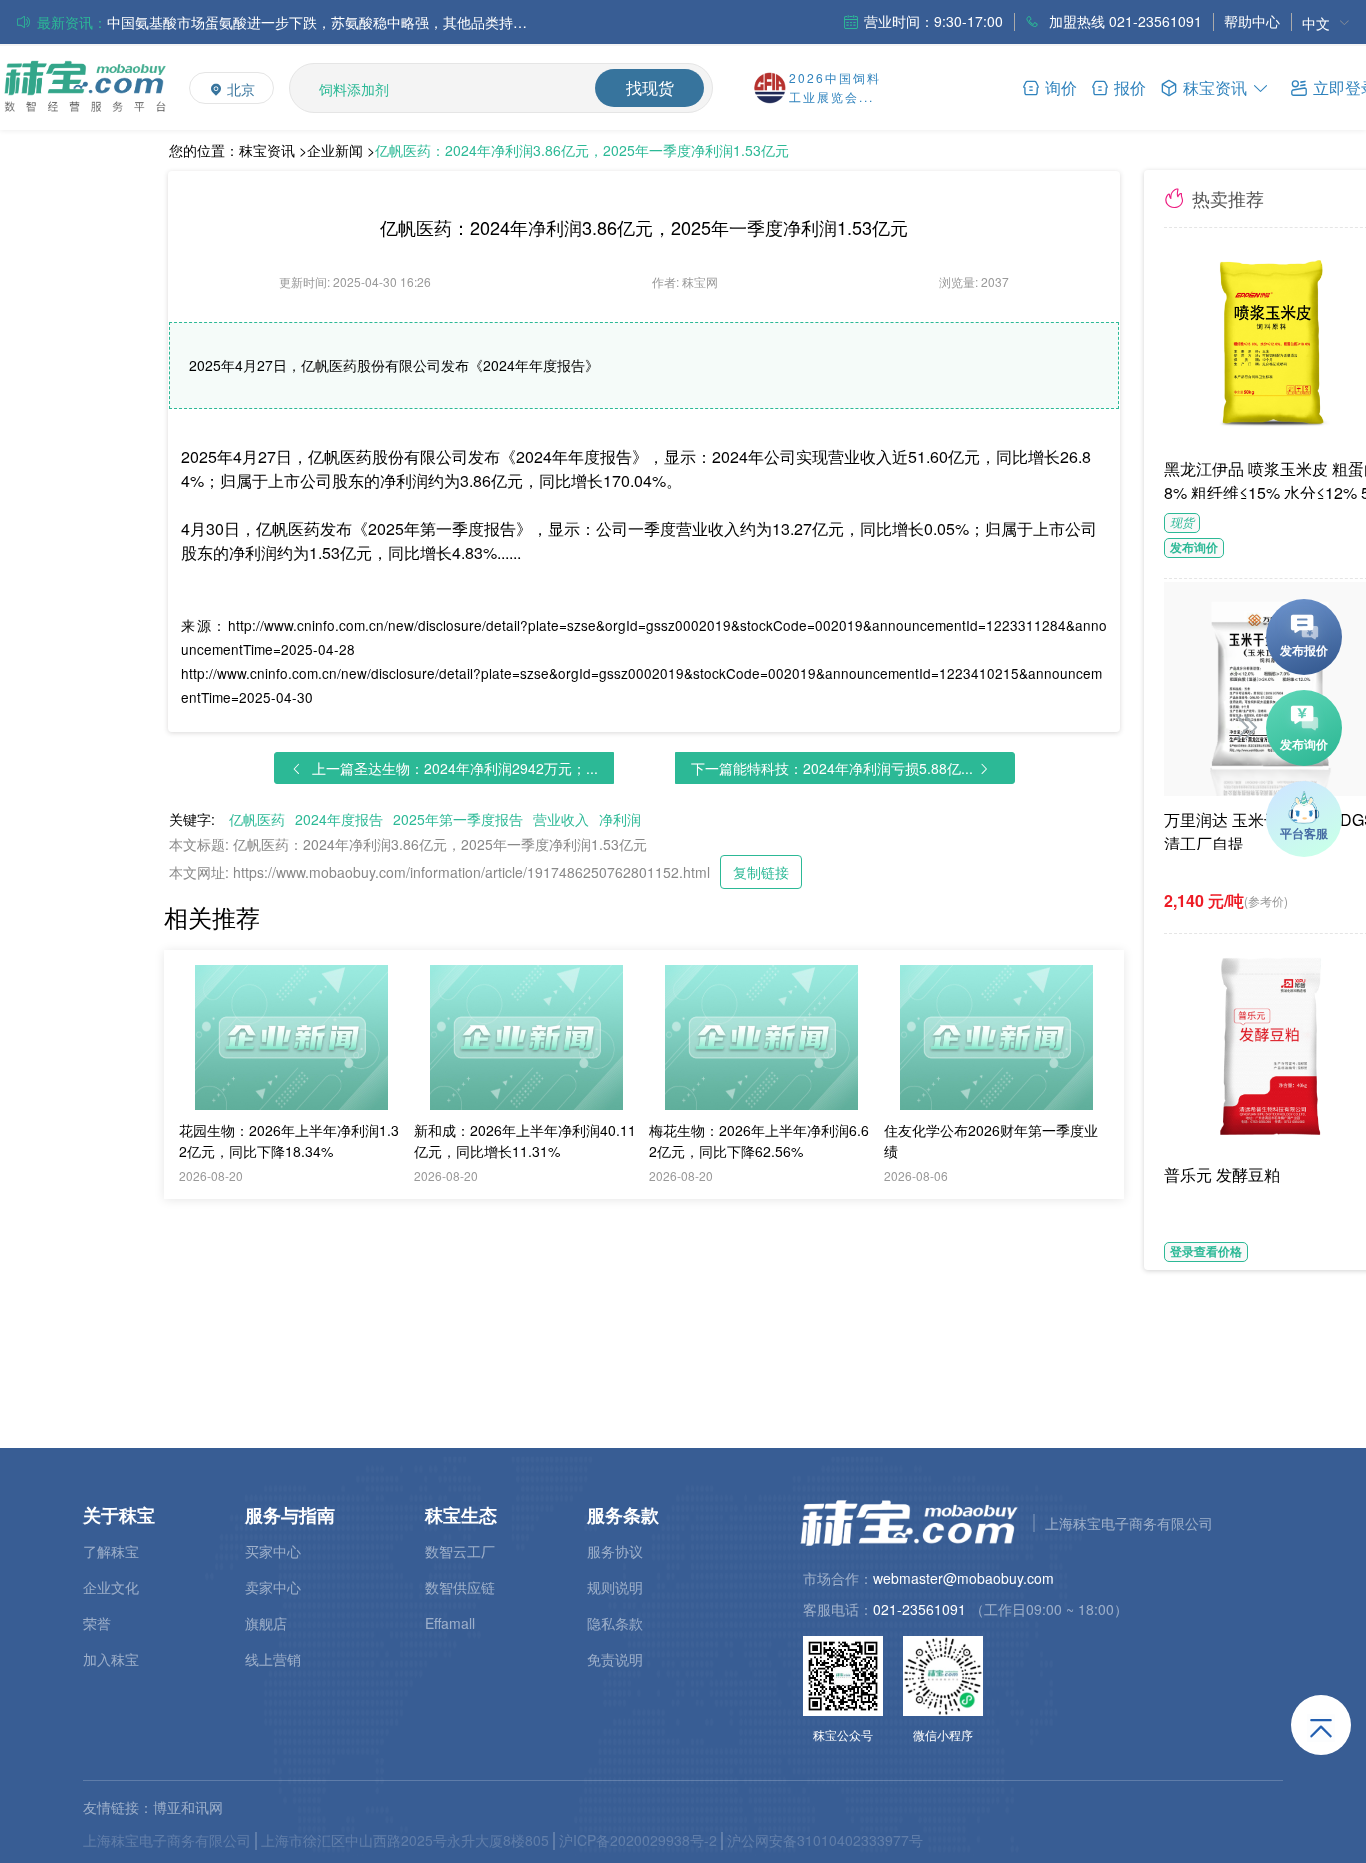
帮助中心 (1252, 21)
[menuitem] (1326, 22)
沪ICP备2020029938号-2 (638, 1840)
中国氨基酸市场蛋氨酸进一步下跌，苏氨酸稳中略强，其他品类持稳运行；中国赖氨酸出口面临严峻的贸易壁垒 (317, 22)
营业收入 (561, 819)
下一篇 (832, 768)
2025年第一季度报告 (458, 819)
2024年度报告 (339, 819)
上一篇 (455, 768)
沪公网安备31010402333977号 (825, 1840)
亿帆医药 (257, 819)
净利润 (620, 819)
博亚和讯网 (188, 1807)
